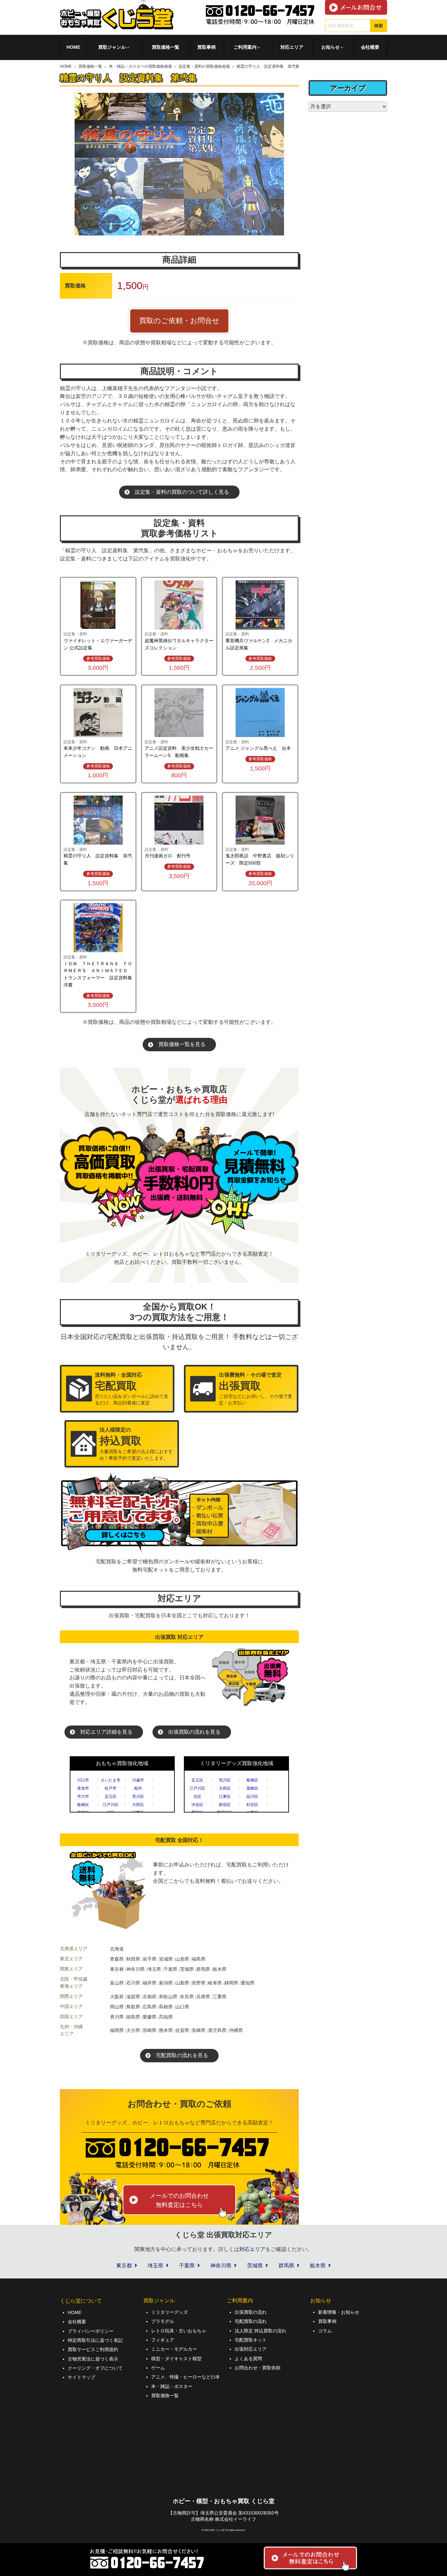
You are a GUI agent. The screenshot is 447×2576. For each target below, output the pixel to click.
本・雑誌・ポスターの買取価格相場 (140, 66)
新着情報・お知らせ (339, 2312)
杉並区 (252, 1805)
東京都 (124, 2266)
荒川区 (138, 1796)
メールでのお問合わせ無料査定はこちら (179, 2200)
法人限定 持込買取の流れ (260, 2331)
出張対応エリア (251, 2349)
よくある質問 (248, 2359)
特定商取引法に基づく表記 (95, 2340)
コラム (325, 2331)
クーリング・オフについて (95, 2368)
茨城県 (255, 2266)
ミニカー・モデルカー (174, 2349)
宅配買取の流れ (251, 2321)
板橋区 (83, 1805)
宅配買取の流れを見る (182, 2055)
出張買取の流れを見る (194, 1732)
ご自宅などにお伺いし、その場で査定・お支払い (256, 1389)
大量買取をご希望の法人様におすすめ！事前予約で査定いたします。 (136, 1444)
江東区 (225, 1796)
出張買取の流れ (251, 2312)
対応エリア (292, 47)
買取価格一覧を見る (182, 1044)
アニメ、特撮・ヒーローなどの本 (186, 2377)
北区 (197, 1796)
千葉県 (187, 2266)
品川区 (252, 1796)
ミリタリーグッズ (170, 2312)
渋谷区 (197, 1805)
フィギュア (163, 2340)
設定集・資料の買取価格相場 (204, 66)
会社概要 (370, 47)
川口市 (83, 1780)
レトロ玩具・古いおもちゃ (179, 2331)
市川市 (83, 1796)
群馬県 (286, 2266)
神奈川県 (221, 2266)
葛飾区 (252, 1788)
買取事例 (206, 47)
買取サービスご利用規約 (93, 2349)
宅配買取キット (251, 2340)
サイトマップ (81, 2377)
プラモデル (163, 2321)
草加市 (83, 1788)
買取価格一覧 (166, 47)
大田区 (138, 1805)
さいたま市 (111, 1780)
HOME (73, 47)
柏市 (138, 1788)
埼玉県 (155, 2266)
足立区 (111, 1796)
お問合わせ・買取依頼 (258, 2368)
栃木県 (318, 2266)
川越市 (138, 1780)
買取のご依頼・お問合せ (179, 321)
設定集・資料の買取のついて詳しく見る (182, 492)
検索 (379, 26)
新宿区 (225, 1805)
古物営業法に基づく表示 (93, 2359)
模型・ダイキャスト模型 (176, 2359)
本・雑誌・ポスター (172, 2386)
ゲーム (158, 2368)
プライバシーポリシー (91, 2331)
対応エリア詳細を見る (106, 1732)
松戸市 (111, 1788)
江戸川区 (111, 1805)
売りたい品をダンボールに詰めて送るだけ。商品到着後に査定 (132, 1389)
